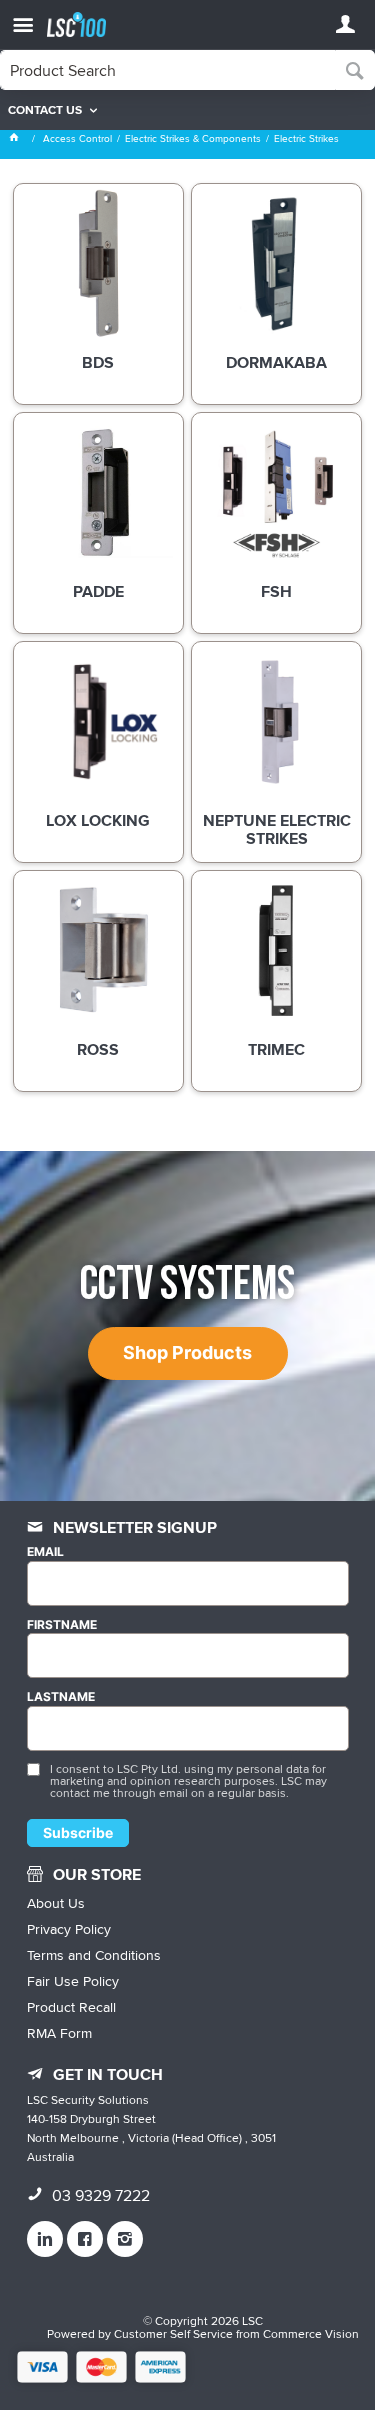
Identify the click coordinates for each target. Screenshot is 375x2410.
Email (45, 1552)
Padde (98, 593)
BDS (98, 364)
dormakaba (276, 364)
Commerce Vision (311, 2333)
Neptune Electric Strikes (277, 831)
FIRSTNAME (62, 1625)
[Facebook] (85, 2239)
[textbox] (168, 70)
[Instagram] (125, 2239)
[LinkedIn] (45, 2239)
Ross (98, 1051)
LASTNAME (61, 1697)
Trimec (276, 1051)
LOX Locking (98, 822)
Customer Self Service (173, 2333)
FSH (276, 593)
